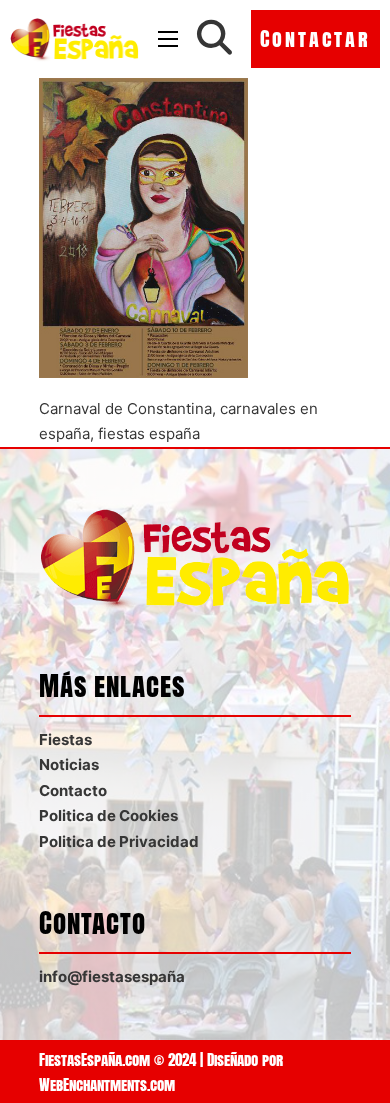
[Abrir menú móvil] (168, 39)
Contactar (315, 38)
